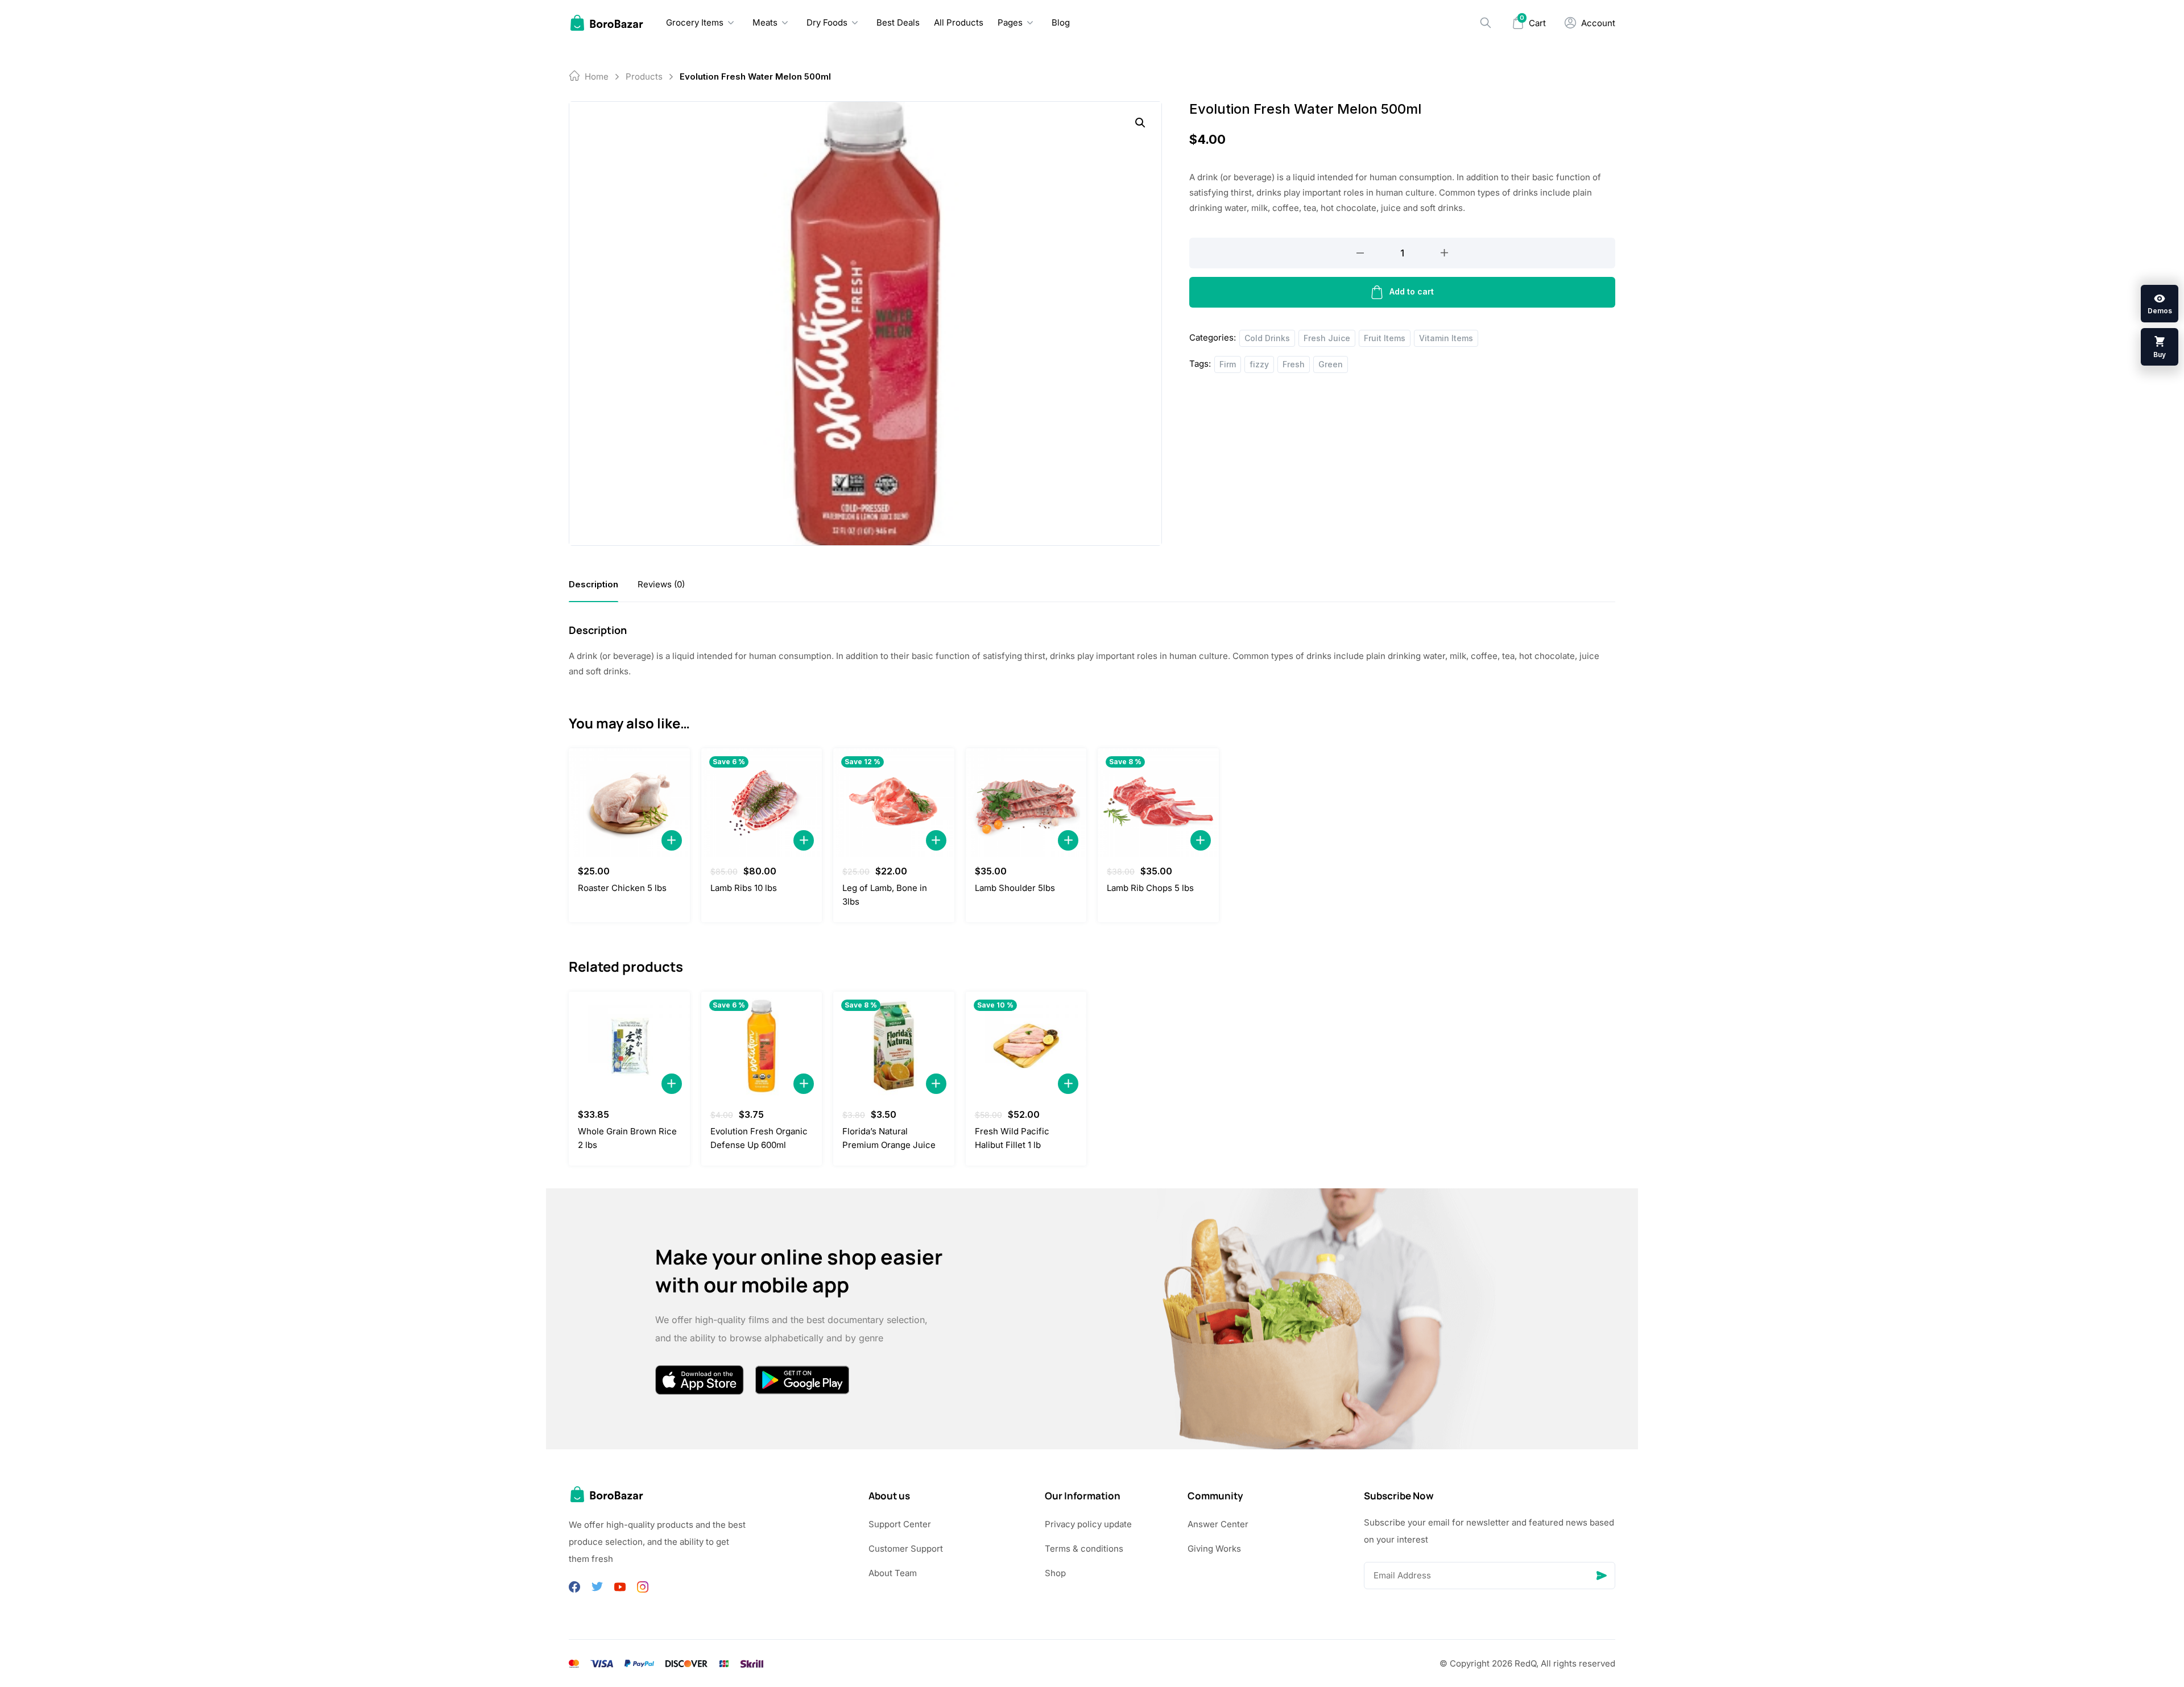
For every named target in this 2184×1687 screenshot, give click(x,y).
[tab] (593, 584)
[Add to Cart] (672, 840)
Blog (1061, 22)
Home (597, 76)
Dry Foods (827, 22)
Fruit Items (1385, 338)
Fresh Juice (1327, 338)
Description (593, 584)
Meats (765, 22)
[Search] (1486, 23)
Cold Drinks (1267, 338)
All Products (959, 22)
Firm (1228, 364)
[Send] (1602, 1576)
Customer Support (906, 1549)
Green (1331, 364)
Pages (1010, 22)
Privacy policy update (1088, 1524)
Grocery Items (695, 22)
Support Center (900, 1524)
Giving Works (1214, 1549)
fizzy (1259, 364)
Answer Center (1218, 1524)
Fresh (1294, 364)
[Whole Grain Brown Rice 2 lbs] (629, 1046)
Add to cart (1412, 291)
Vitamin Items (1446, 338)
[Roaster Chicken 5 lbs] (629, 803)
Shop (1055, 1573)
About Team (893, 1573)
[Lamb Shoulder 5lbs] (1026, 803)
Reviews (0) (661, 584)
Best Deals (898, 22)
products (644, 76)
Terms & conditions (1084, 1549)
